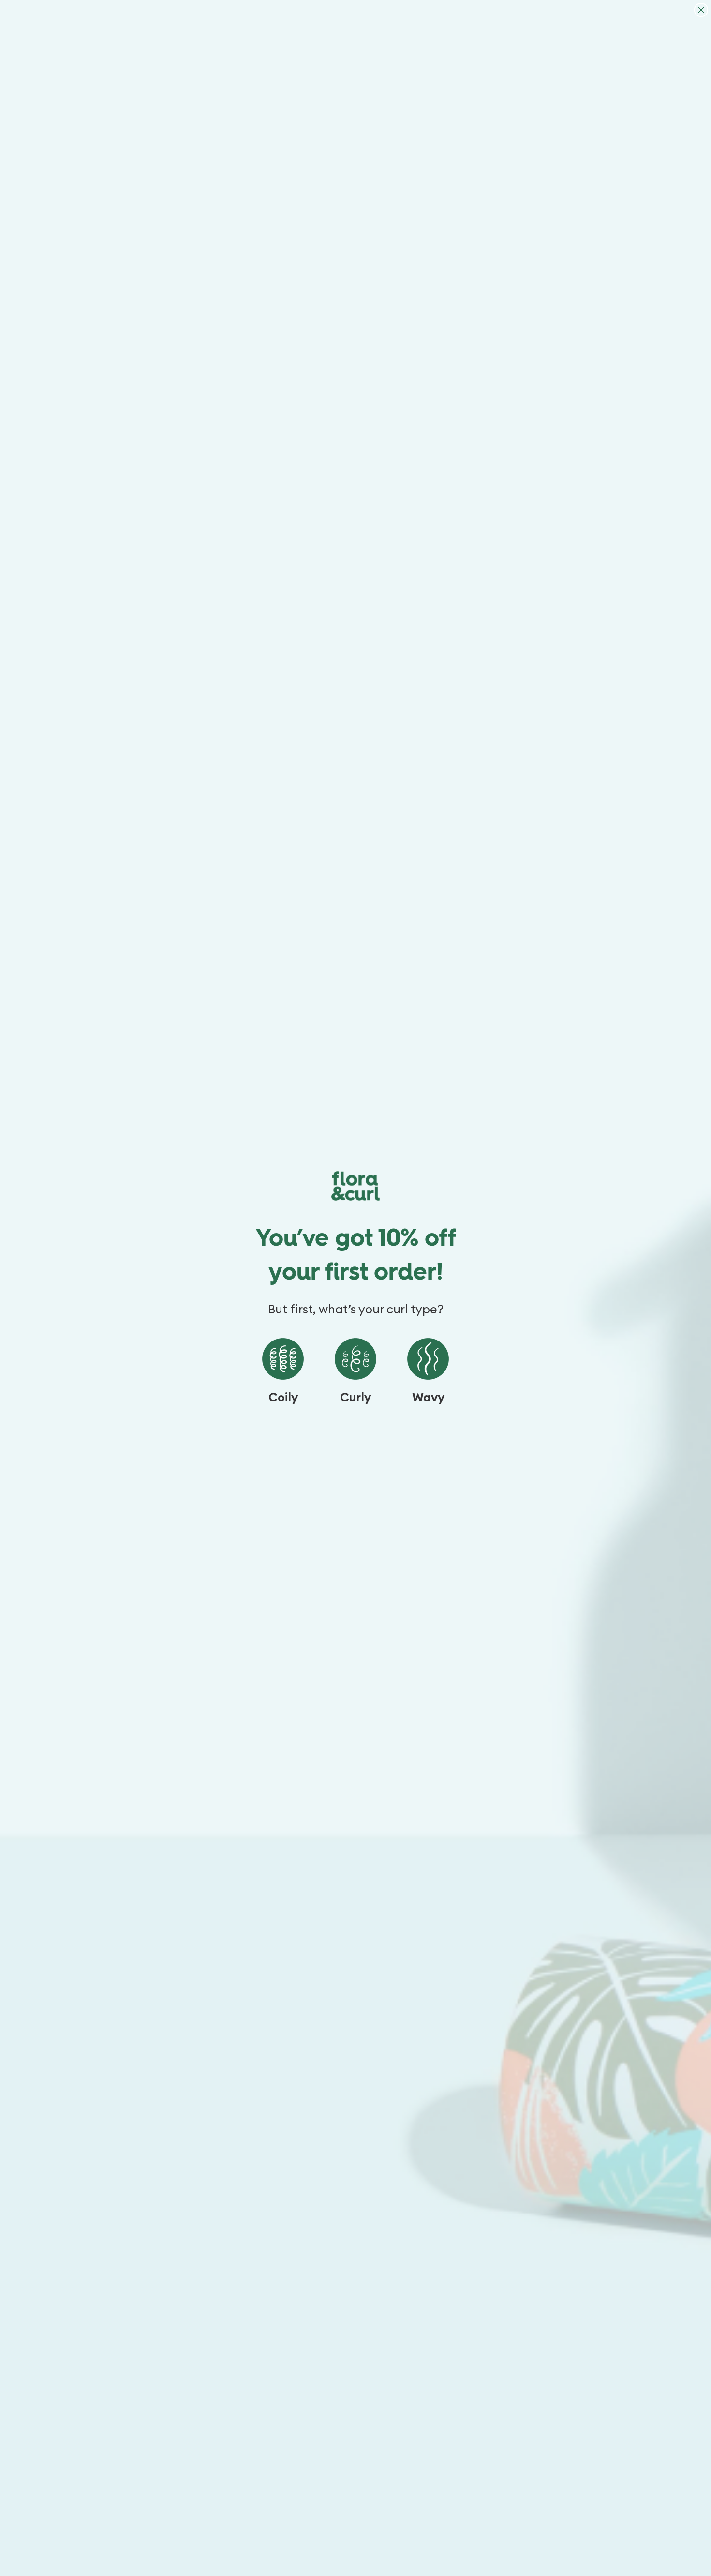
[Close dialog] (701, 10)
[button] (283, 1359)
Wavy (428, 1398)
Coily (283, 1398)
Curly (355, 1398)
